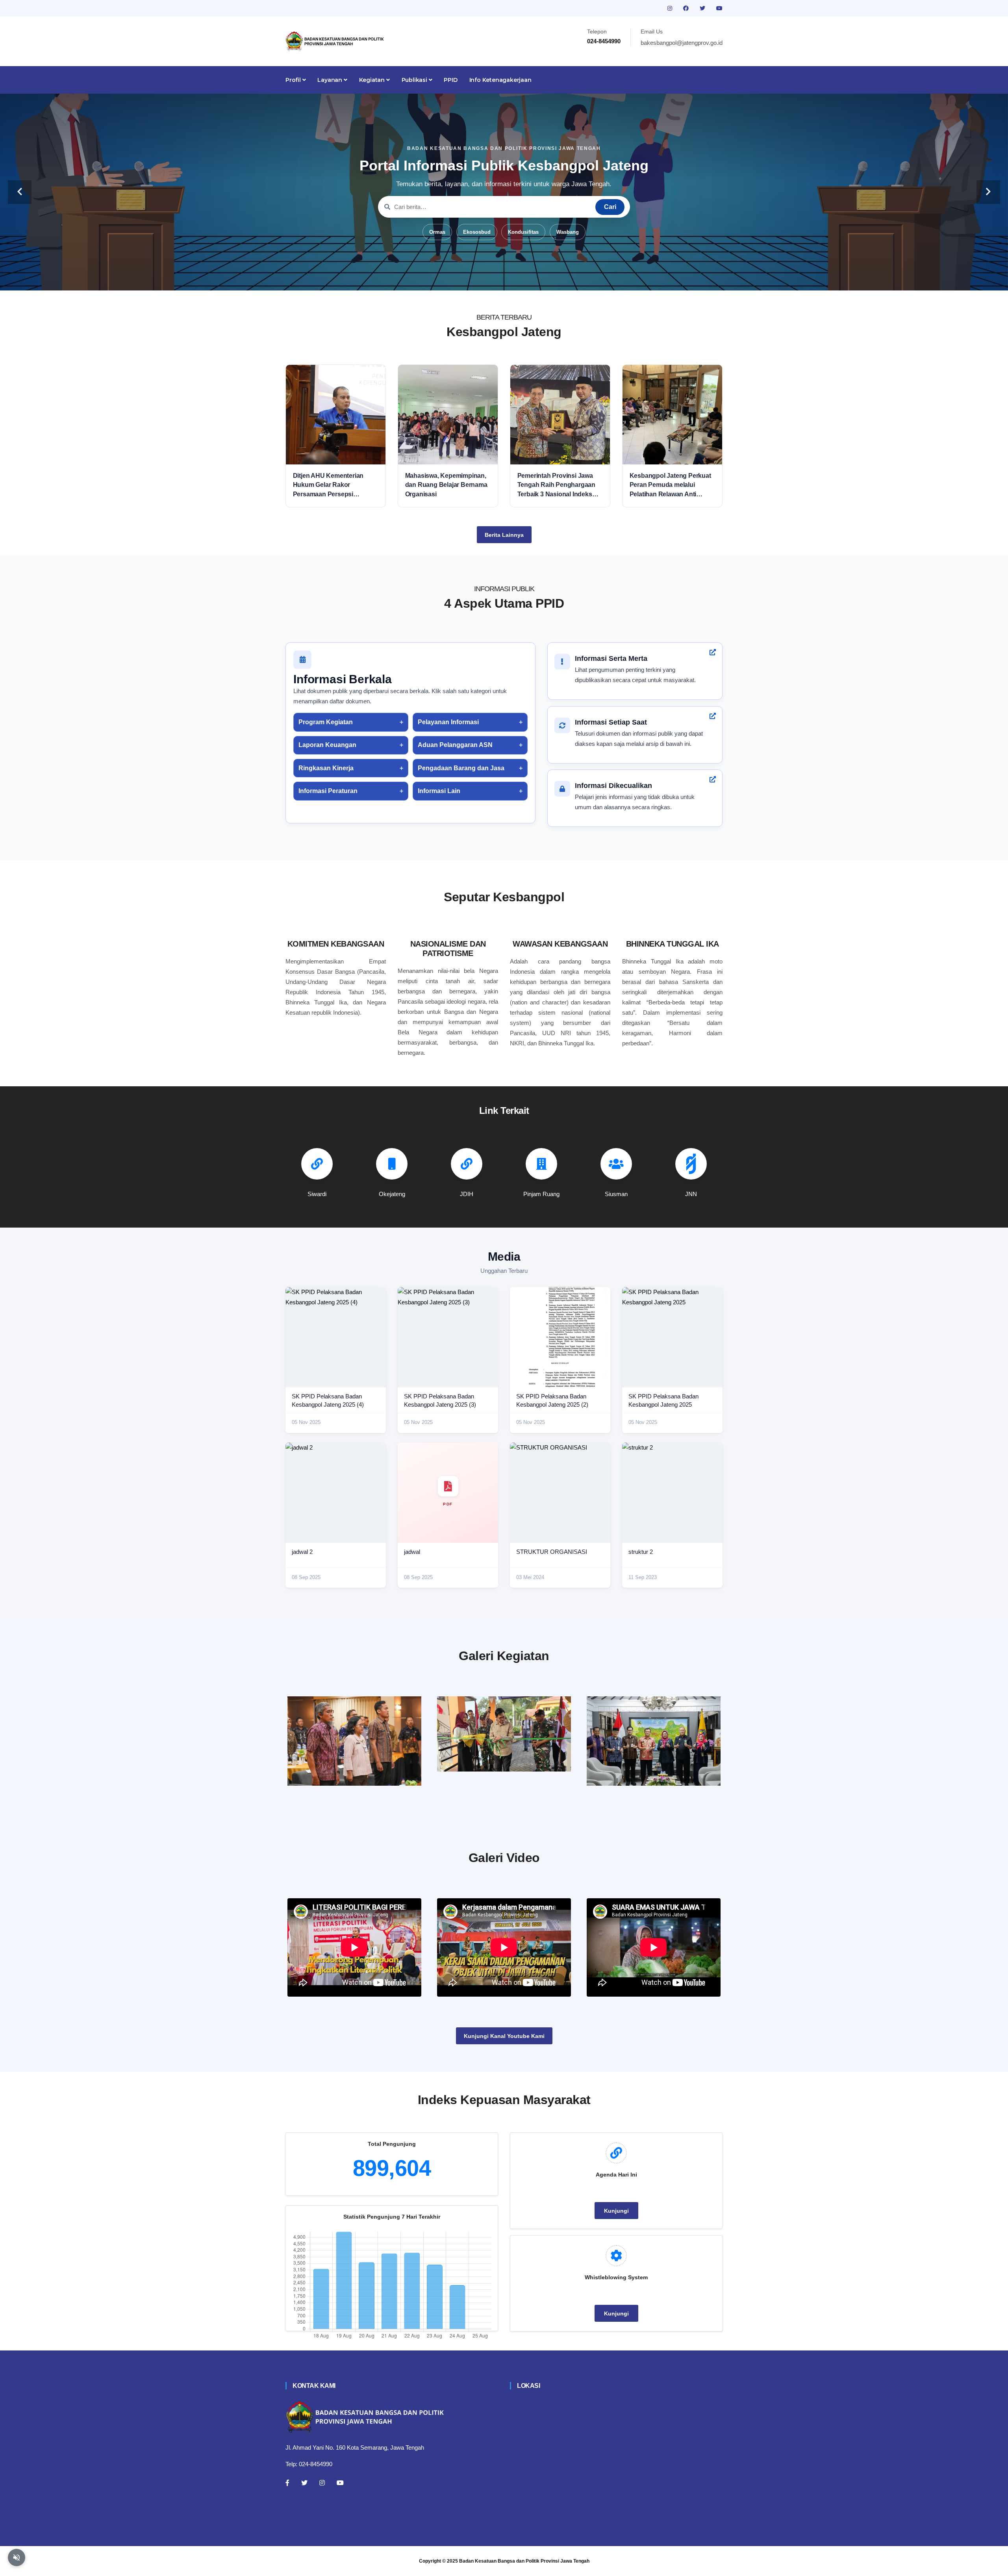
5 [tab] (516, 278)
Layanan (330, 80)
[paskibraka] (504, 1734)
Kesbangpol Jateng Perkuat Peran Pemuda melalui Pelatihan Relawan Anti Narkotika (670, 485)
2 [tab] (480, 278)
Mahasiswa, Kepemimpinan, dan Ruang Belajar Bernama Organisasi (446, 485)
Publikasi (415, 80)
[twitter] (703, 8)
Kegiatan (373, 80)
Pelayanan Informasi (448, 722)
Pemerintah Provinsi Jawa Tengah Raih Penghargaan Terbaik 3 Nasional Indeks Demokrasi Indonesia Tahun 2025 (558, 485)
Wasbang (568, 232)
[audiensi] (654, 1741)
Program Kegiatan (326, 722)
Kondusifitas (523, 232)
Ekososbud (477, 232)
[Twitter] (304, 2483)
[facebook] (687, 8)
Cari (610, 207)
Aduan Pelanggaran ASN (455, 745)
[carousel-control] (20, 192)
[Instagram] (322, 2483)
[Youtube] (340, 2483)
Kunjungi (616, 2211)
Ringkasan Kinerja (326, 768)
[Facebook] (287, 2483)
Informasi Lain (439, 791)
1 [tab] (469, 278)
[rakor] (354, 1741)
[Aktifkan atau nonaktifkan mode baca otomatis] (17, 2558)
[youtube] (719, 8)
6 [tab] (528, 278)
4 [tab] (504, 278)
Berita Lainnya (504, 535)
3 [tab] (492, 278)
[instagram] (671, 8)
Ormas (437, 232)
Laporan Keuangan (327, 745)
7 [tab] (539, 278)
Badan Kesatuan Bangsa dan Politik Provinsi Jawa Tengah (524, 2561)
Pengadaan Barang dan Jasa (461, 768)
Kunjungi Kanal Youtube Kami (504, 2036)
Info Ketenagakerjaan (500, 80)
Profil (294, 80)
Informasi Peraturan (328, 791)
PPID (450, 80)
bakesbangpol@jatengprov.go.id (682, 43)
